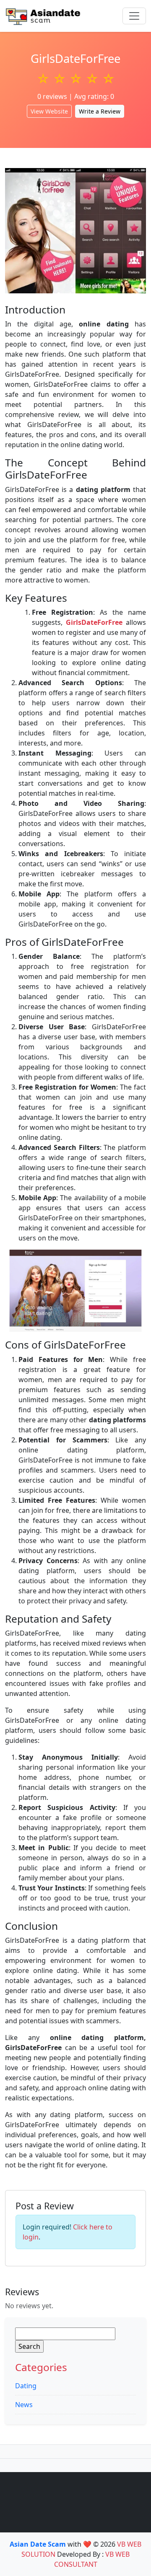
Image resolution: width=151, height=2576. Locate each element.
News (24, 2405)
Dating (26, 2386)
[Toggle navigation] (134, 16)
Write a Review (100, 111)
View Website (49, 111)
